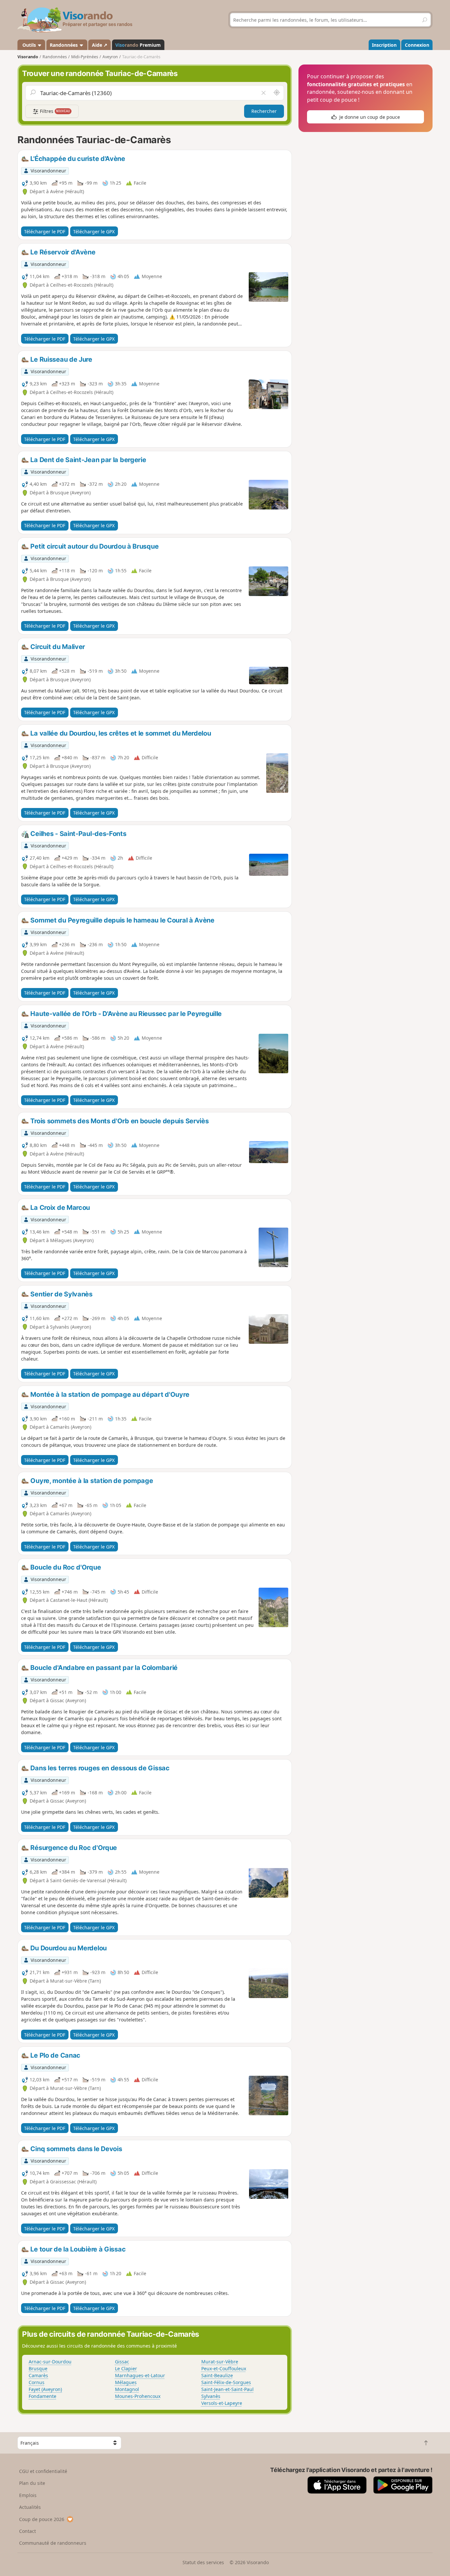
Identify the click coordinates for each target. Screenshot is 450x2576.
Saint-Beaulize (217, 2375)
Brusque (38, 2368)
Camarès (38, 2375)
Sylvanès (211, 2396)
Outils (29, 45)
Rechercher (264, 111)
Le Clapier (126, 2368)
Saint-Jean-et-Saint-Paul (227, 2389)
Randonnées (64, 45)
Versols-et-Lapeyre (222, 2403)
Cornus (37, 2382)
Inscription (384, 45)
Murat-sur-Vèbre (220, 2362)
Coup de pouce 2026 (42, 2519)
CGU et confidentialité (43, 2471)
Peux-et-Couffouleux (224, 2368)
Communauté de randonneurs (53, 2543)
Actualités (30, 2507)
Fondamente (42, 2396)
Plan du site (32, 2483)
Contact (28, 2531)
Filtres (54, 111)
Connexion (417, 45)
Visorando (28, 57)
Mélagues (126, 2382)
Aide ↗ (100, 45)
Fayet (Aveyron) (45, 2389)
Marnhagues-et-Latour (140, 2375)
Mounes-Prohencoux (138, 2396)
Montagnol (127, 2389)
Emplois (28, 2495)
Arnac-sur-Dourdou (50, 2362)
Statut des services (203, 2562)
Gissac (122, 2362)
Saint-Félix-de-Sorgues (226, 2382)
